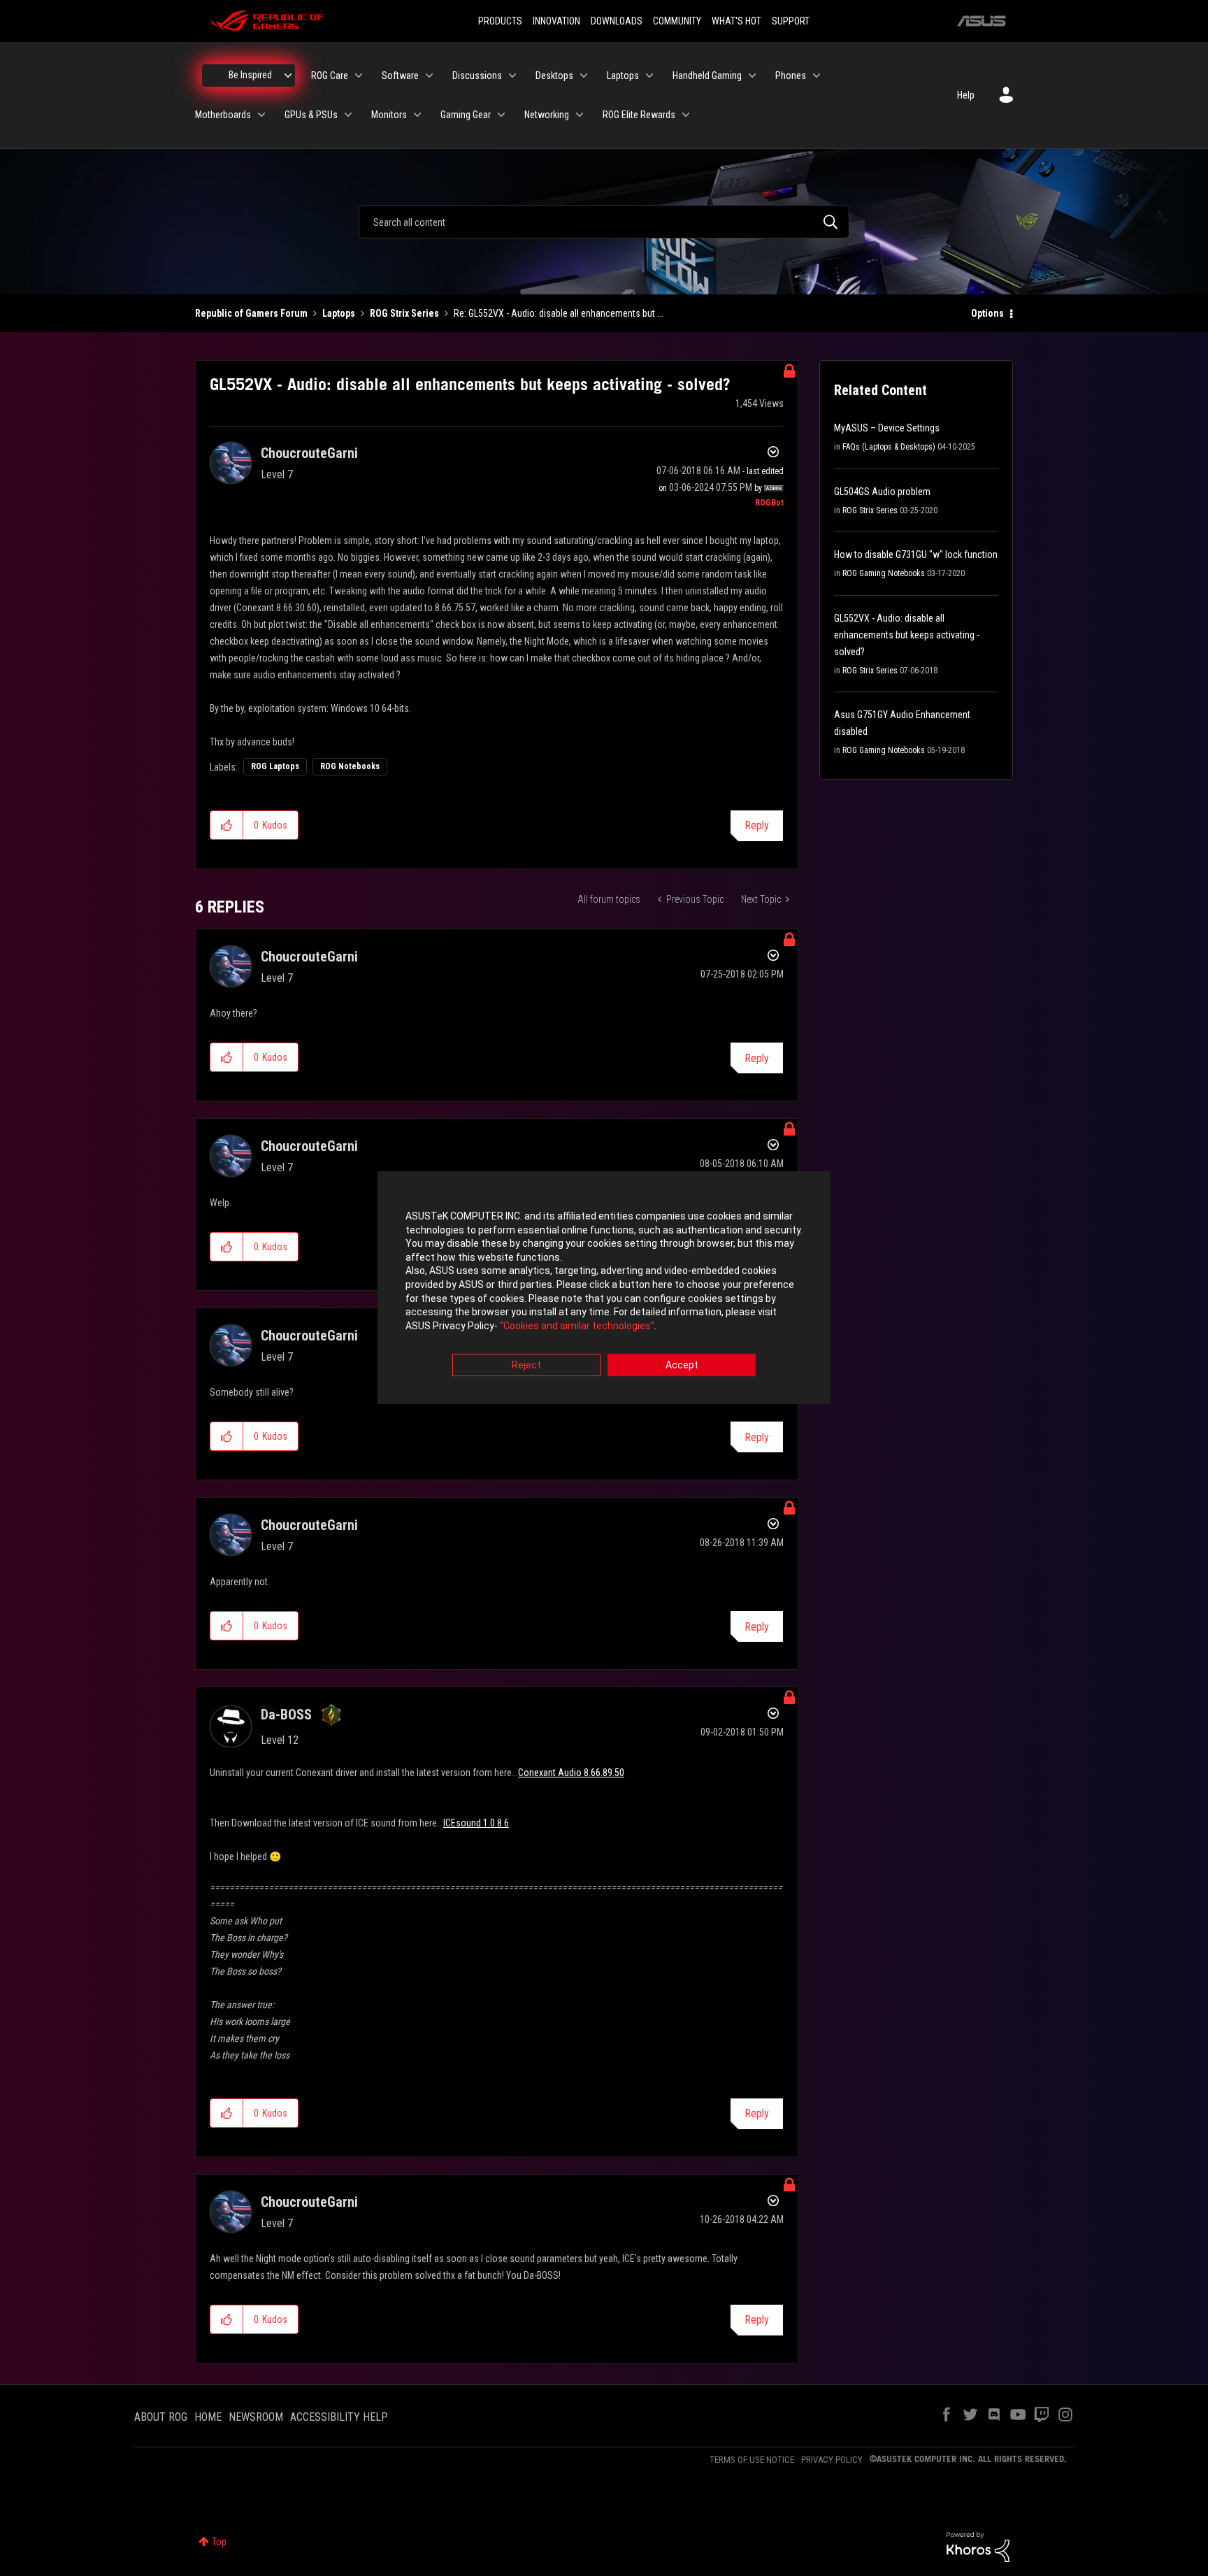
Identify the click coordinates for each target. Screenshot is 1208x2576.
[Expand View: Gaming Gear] (501, 115)
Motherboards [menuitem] (223, 115)
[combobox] (604, 222)
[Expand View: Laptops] (649, 76)
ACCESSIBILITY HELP (339, 2417)
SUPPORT (791, 21)
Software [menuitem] (400, 76)
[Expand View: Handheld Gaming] (752, 76)
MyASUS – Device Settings (887, 428)
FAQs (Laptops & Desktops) (889, 447)
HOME (208, 2417)
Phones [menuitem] (791, 76)
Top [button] (219, 2542)
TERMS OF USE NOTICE (752, 2460)
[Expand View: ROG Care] (359, 76)
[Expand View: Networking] (580, 115)
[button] (227, 825)
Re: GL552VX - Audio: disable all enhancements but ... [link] (559, 313)
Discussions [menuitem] (477, 76)
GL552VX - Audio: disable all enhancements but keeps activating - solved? (907, 635)
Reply (757, 825)
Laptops (339, 313)
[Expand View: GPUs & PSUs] (348, 115)
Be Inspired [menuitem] (250, 75)
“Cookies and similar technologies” (577, 1326)
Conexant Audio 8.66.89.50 (571, 1773)
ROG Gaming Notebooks (884, 573)
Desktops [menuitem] (554, 76)
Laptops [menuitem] (623, 76)
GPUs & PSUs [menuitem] (311, 115)
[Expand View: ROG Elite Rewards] (686, 115)
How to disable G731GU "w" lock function (916, 554)
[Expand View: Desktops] (584, 76)
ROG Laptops (275, 766)
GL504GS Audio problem (882, 492)
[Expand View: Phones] (817, 76)
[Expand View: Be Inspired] (288, 76)
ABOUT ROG (161, 2417)
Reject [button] (526, 1366)
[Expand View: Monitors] (417, 115)
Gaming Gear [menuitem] (466, 115)
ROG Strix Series (404, 313)
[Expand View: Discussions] (512, 76)
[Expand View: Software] (429, 76)
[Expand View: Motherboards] (261, 115)
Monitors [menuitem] (389, 115)
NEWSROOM (256, 2417)
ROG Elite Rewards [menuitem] (639, 115)
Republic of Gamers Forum (251, 313)
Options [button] (987, 313)
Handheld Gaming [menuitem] (707, 76)
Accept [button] (682, 1366)
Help (966, 95)
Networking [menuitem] (547, 115)
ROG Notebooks (350, 766)
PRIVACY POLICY (832, 2460)
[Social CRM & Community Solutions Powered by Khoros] (978, 2546)
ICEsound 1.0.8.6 (476, 1823)
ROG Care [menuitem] (330, 76)
